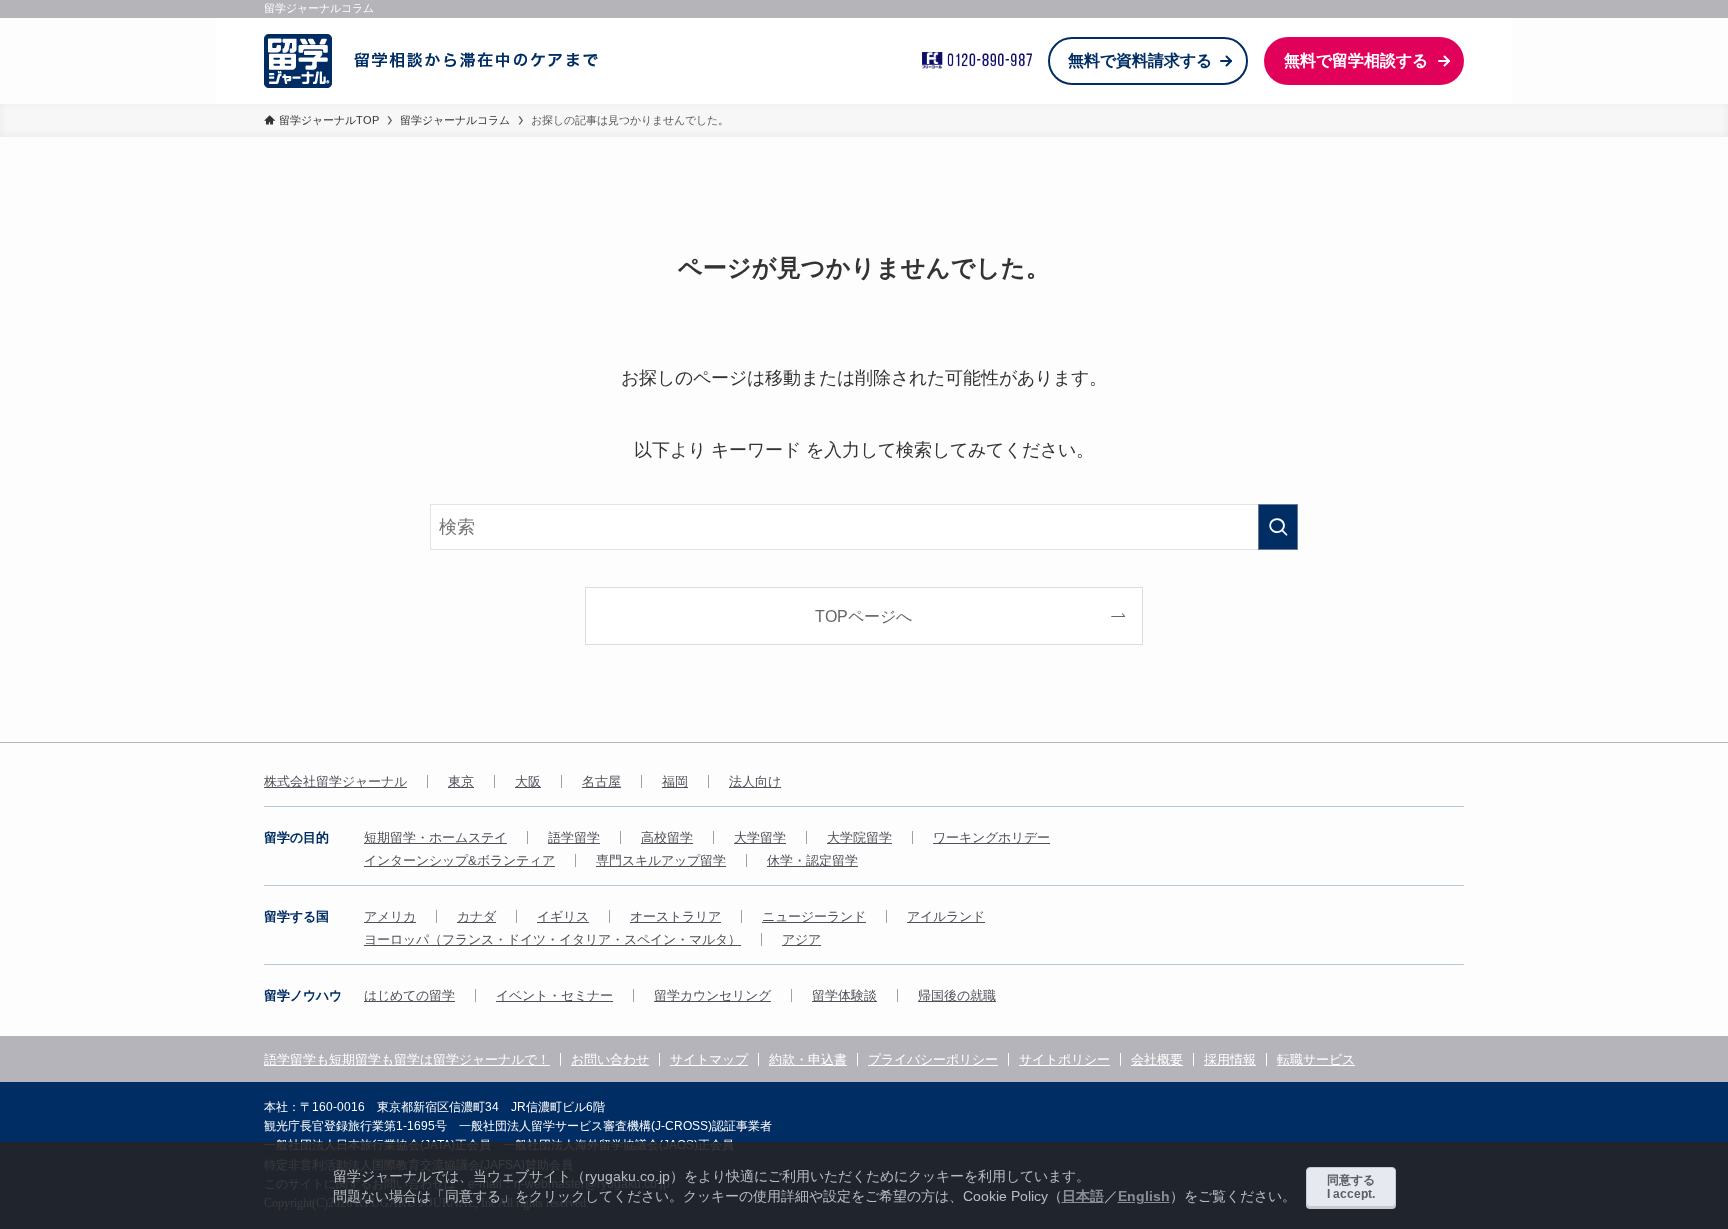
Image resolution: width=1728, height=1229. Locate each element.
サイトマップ (709, 1059)
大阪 (528, 781)
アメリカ (390, 916)
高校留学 (667, 837)
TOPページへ (863, 616)
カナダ (476, 916)
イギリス (563, 916)
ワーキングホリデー (991, 837)
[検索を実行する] (1278, 527)
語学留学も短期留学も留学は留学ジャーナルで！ (407, 1059)
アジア (801, 939)
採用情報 (1230, 1059)
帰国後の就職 (957, 995)
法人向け (755, 781)
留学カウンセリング (712, 995)
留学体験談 (844, 995)
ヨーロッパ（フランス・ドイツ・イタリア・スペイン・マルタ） (552, 939)
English (1144, 1196)
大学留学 (760, 837)
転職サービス (1316, 1059)
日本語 (1083, 1196)
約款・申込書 (808, 1059)
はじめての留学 (409, 995)
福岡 (675, 781)
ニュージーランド (814, 916)
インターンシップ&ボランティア (459, 860)
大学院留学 (859, 837)
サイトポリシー (1064, 1059)
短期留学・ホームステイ (435, 837)
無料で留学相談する (1356, 60)
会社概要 (1157, 1059)
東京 (461, 781)
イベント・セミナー (554, 995)
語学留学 (574, 837)
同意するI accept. (1351, 1187)
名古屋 (601, 781)
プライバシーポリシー (933, 1059)
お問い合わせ (610, 1059)
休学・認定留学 (812, 860)
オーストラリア (675, 916)
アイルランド (946, 916)
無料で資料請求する (1140, 60)
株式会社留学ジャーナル (335, 781)
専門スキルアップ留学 (661, 860)
